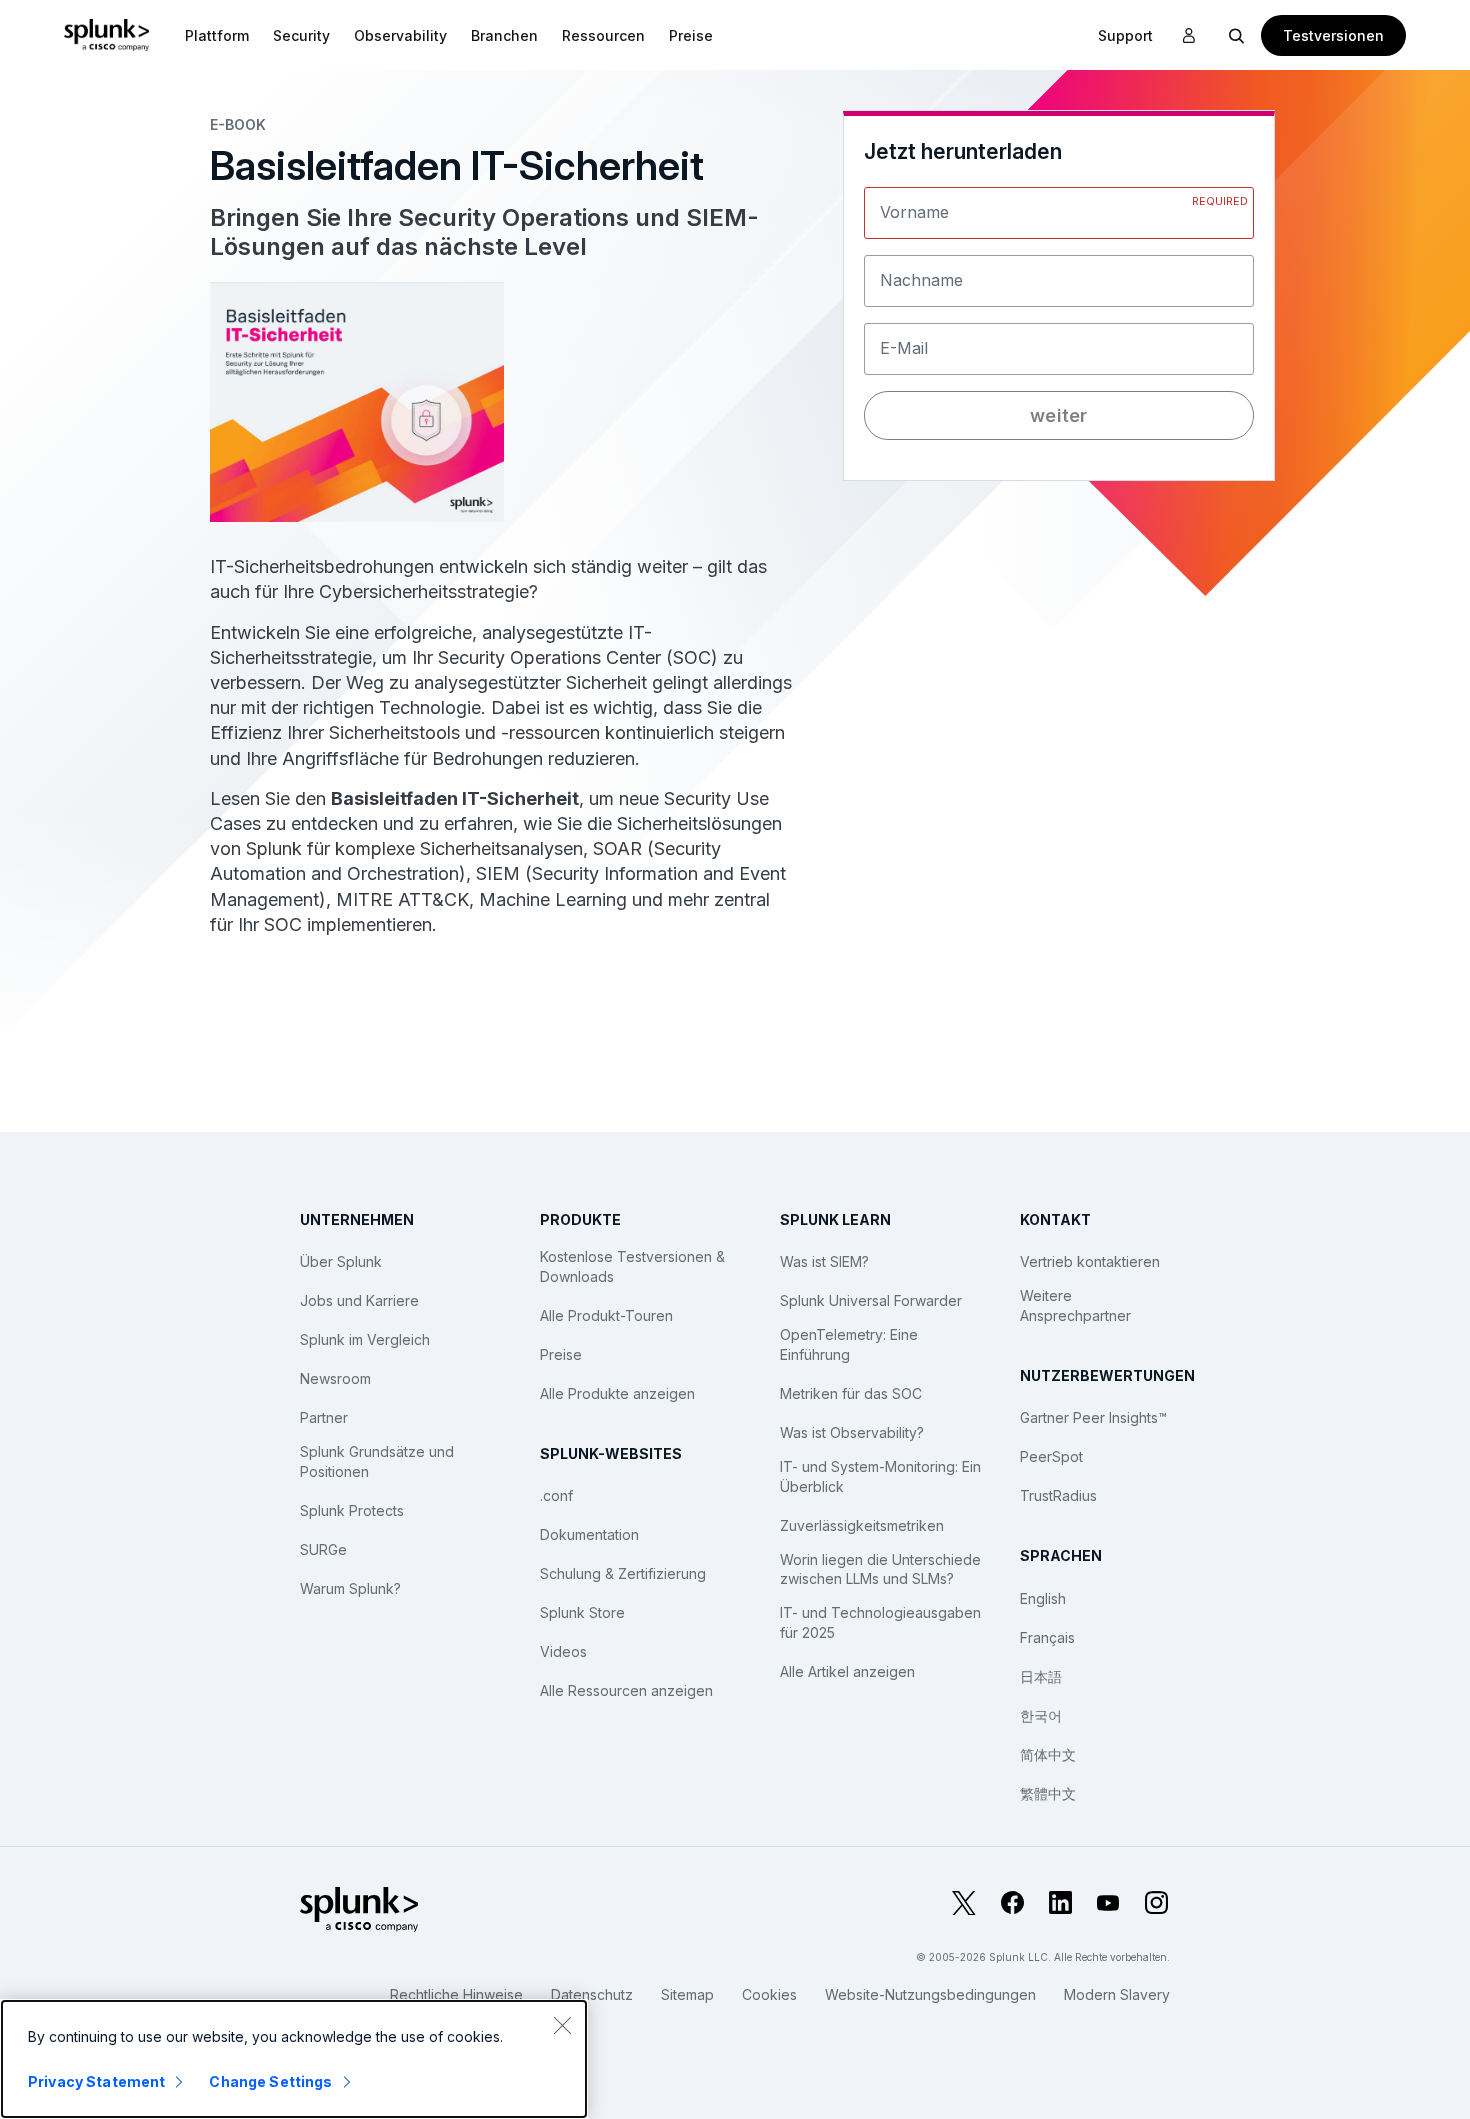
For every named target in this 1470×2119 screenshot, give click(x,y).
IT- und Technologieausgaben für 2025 (880, 1622)
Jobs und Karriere (359, 1300)
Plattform (217, 35)
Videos (563, 1651)
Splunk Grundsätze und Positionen (377, 1461)
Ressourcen (603, 35)
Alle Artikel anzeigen (847, 1671)
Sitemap (687, 1994)
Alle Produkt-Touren (606, 1315)
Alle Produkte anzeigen (617, 1393)
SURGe (323, 1549)
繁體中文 (1048, 1793)
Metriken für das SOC (851, 1393)
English (1043, 1598)
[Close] (562, 2025)
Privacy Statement (96, 2081)
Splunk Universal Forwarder (871, 1300)
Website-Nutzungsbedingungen (930, 1994)
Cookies (769, 1994)
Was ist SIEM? (824, 1261)
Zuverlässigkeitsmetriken (862, 1525)
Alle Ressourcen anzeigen (626, 1690)
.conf (556, 1495)
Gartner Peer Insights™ (1093, 1417)
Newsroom (335, 1378)
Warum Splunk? (350, 1588)
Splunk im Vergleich (365, 1339)
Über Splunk (341, 1261)
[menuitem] (217, 35)
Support (1125, 35)
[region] (294, 2059)
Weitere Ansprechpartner (1075, 1305)
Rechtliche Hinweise (456, 1994)
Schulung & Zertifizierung (623, 1573)
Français (1047, 1637)
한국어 (1041, 1715)
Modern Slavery (1117, 1994)
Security (301, 35)
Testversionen (1333, 35)
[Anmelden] (1189, 36)
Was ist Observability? (852, 1432)
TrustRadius (1058, 1495)
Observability (400, 35)
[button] (217, 35)
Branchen (504, 35)
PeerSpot (1051, 1456)
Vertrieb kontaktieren (1090, 1261)
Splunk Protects (352, 1510)
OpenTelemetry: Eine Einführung (849, 1344)
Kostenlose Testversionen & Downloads (632, 1266)
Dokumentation (589, 1534)
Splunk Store (582, 1612)
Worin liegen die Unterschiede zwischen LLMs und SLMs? (880, 1569)
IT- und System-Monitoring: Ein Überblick (880, 1476)
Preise (561, 1354)
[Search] (1237, 35)
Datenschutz (592, 1994)
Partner (324, 1417)
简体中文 (1048, 1754)
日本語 (1041, 1676)
